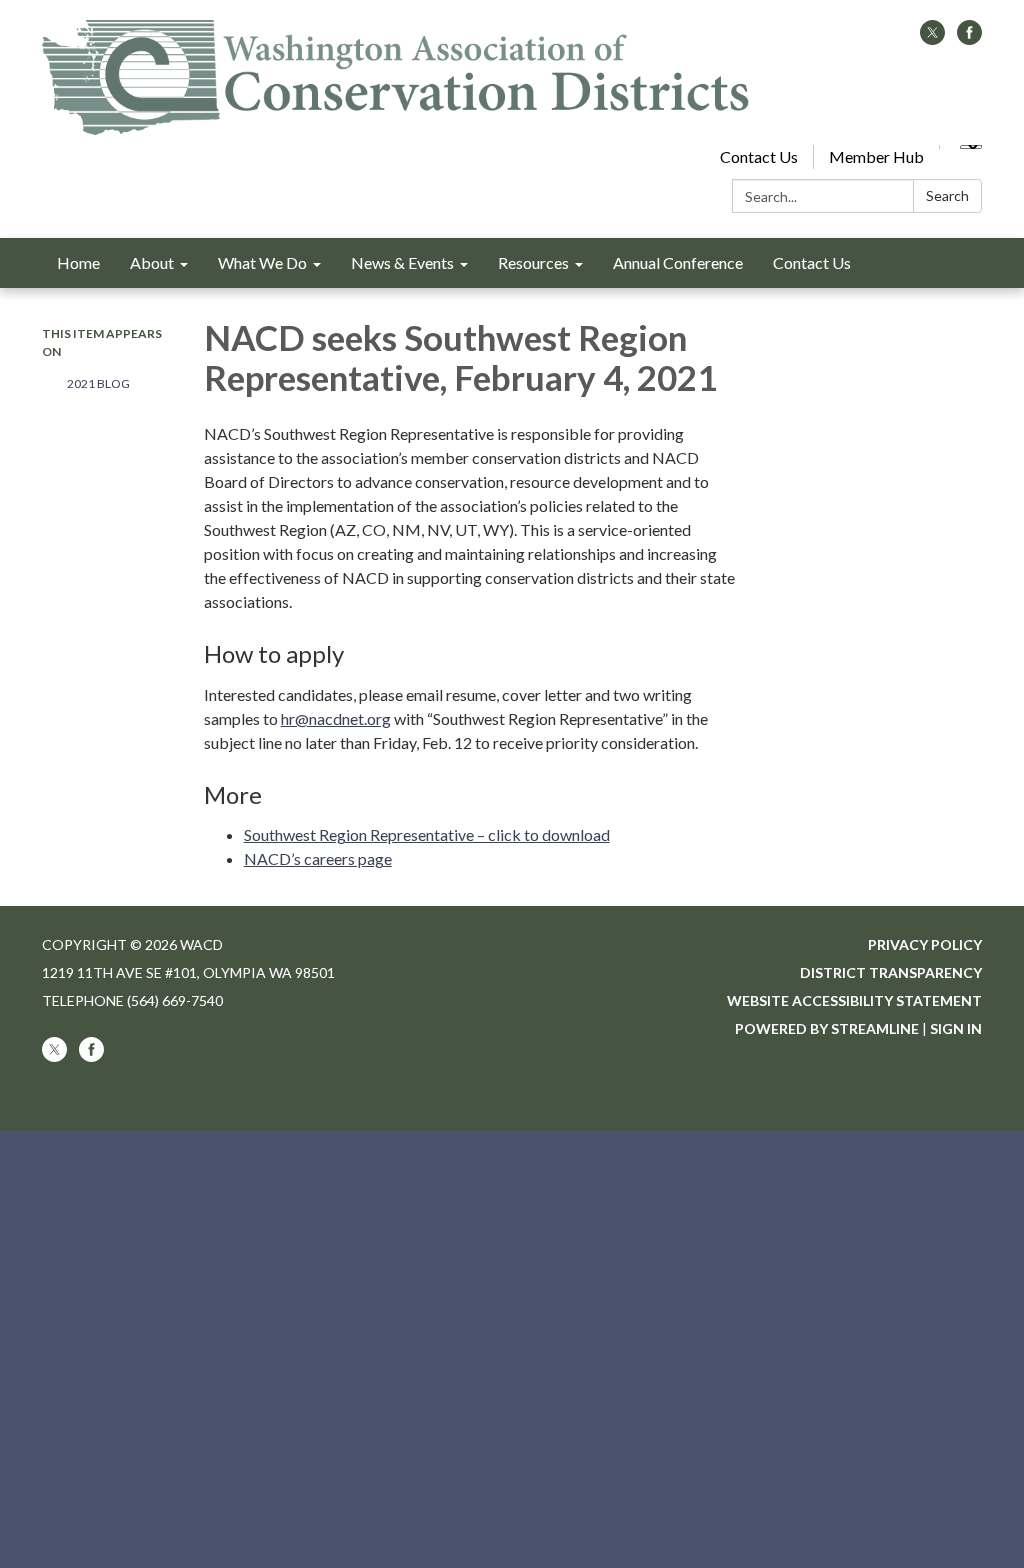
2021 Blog (98, 383)
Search (947, 195)
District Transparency (891, 972)
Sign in (956, 1028)
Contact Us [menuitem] (812, 262)
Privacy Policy (925, 944)
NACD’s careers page (318, 858)
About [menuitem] (152, 262)
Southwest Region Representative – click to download (427, 834)
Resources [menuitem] (533, 262)
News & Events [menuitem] (402, 262)
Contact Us (759, 156)
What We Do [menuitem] (262, 262)
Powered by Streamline (827, 1028)
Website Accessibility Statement (854, 1000)
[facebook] (969, 38)
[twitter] (932, 38)
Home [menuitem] (78, 262)
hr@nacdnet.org (336, 718)
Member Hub (876, 156)
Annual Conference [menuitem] (678, 262)
